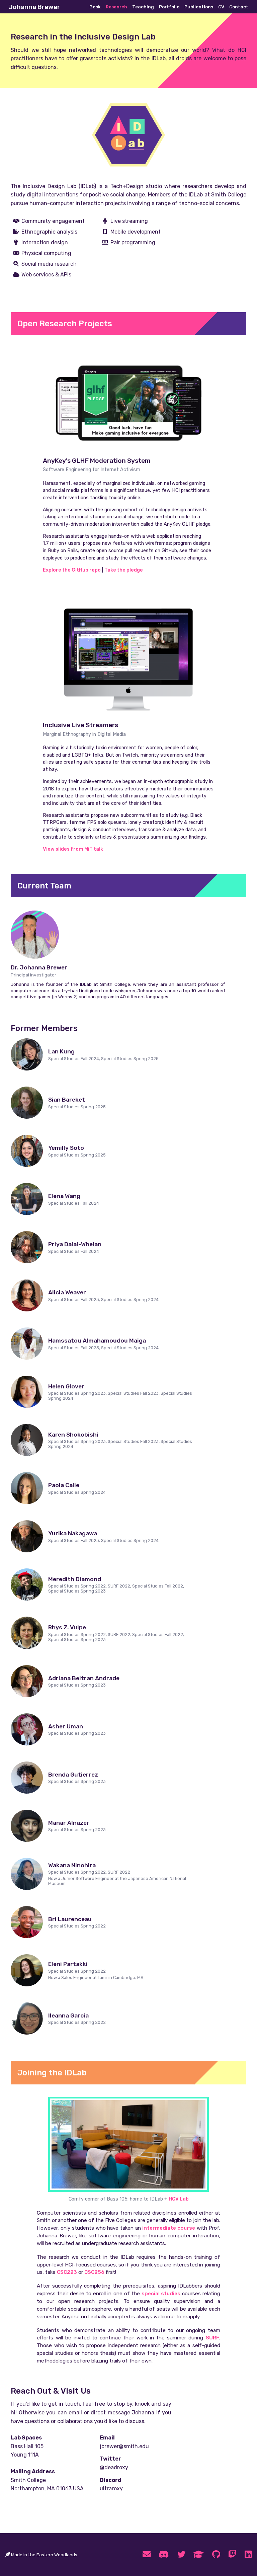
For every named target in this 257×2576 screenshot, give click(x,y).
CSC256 (94, 2272)
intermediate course (169, 2228)
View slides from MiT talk (73, 849)
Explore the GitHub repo (72, 570)
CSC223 (67, 2272)
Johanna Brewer (34, 7)
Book (95, 7)
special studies (161, 2294)
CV (221, 7)
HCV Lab (179, 2199)
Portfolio (169, 7)
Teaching (143, 7)
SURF (212, 2338)
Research (116, 7)
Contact (239, 7)
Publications (199, 7)
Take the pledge (124, 570)
